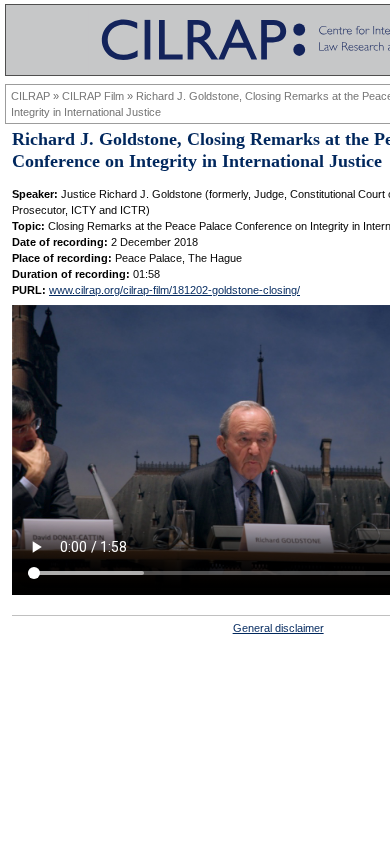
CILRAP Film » (99, 96)
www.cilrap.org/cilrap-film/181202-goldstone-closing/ (174, 290)
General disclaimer (278, 628)
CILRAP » (36, 96)
